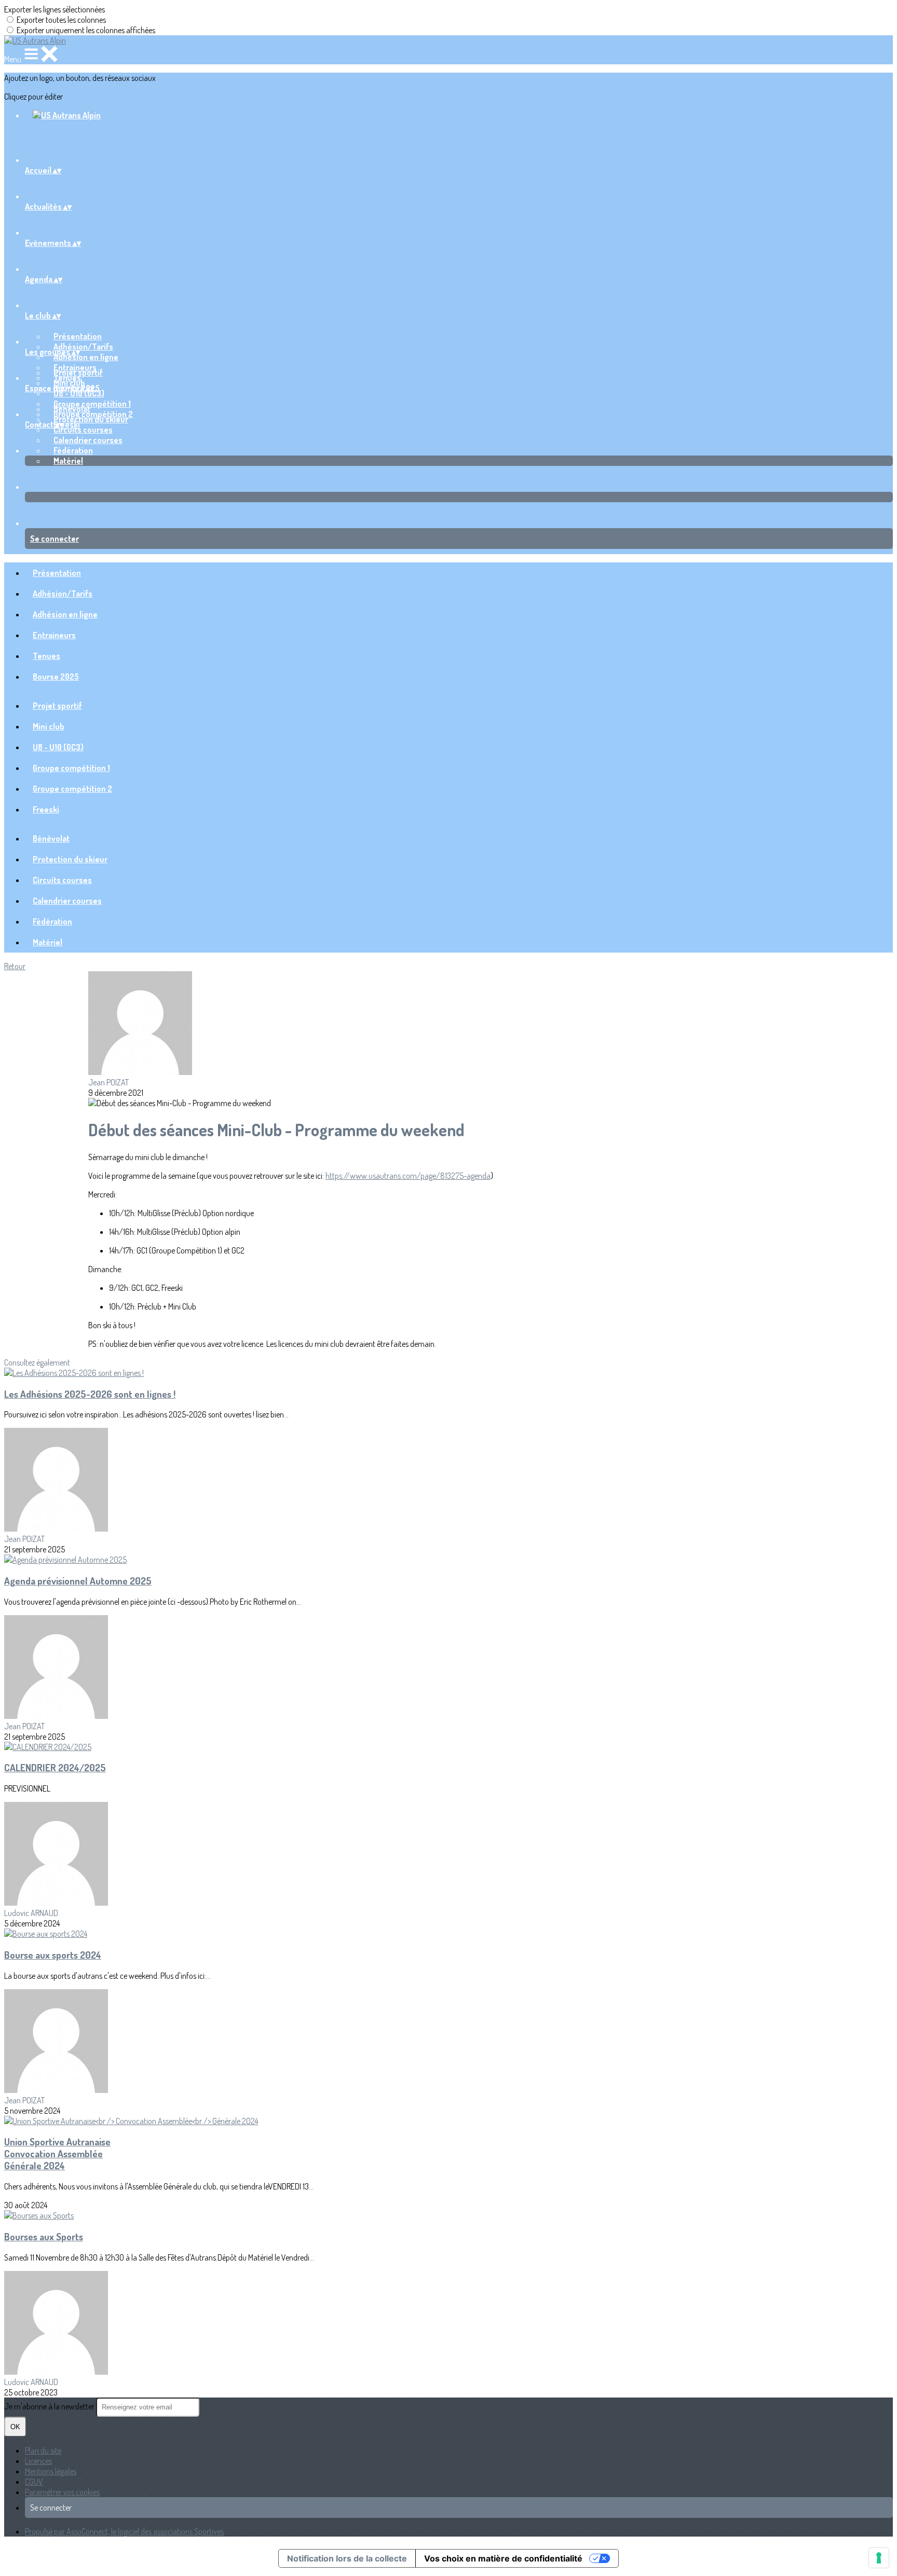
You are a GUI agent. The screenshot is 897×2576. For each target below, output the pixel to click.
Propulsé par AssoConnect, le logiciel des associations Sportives (124, 2531)
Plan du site (43, 2450)
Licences (38, 2461)
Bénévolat (72, 409)
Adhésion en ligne (86, 357)
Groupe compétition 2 (72, 789)
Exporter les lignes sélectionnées (55, 9)
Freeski (46, 809)
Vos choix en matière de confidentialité (503, 2558)
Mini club (49, 726)
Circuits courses (83, 430)
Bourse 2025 (56, 677)
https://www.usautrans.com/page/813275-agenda (408, 1176)
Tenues (46, 656)
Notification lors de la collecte (347, 2558)
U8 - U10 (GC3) (79, 393)
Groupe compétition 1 (71, 768)
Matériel (68, 461)
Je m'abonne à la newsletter (50, 2406)
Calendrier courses (88, 440)
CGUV (34, 2482)
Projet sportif (78, 373)
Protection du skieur (91, 419)
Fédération (73, 450)
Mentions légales (51, 2471)
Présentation (78, 336)
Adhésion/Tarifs (83, 347)
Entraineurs (54, 635)
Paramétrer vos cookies (62, 2492)
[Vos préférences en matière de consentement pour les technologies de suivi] (879, 2558)
